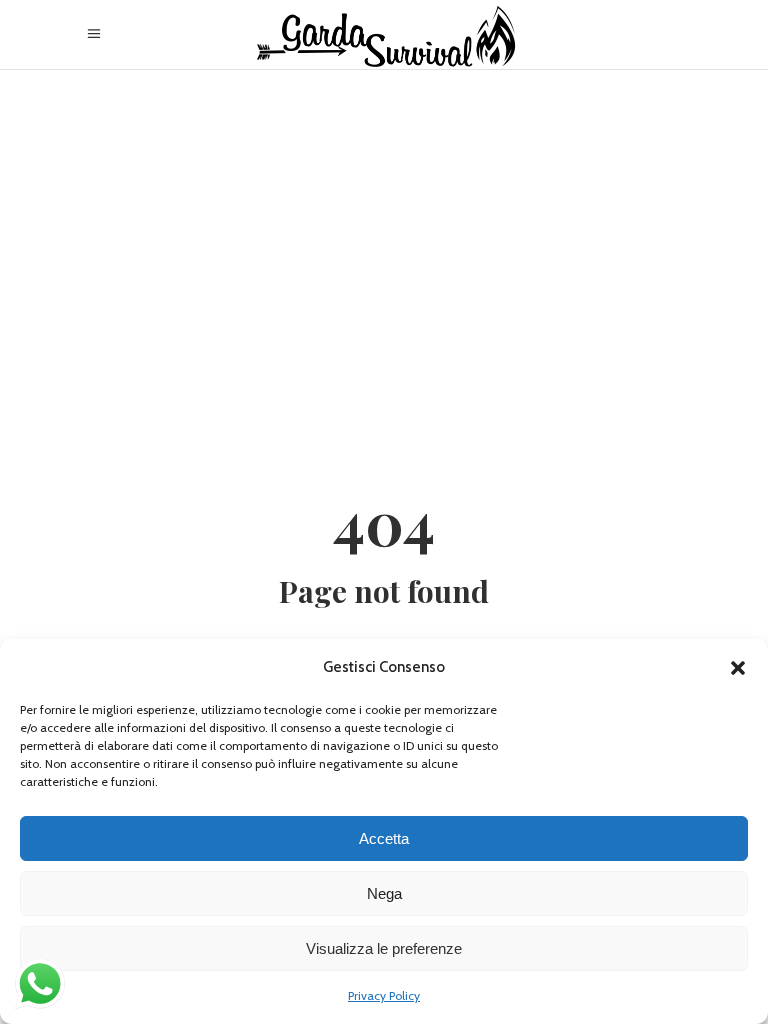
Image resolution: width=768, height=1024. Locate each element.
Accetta (384, 838)
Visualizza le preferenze (384, 948)
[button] (738, 668)
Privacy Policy (384, 995)
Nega (384, 893)
